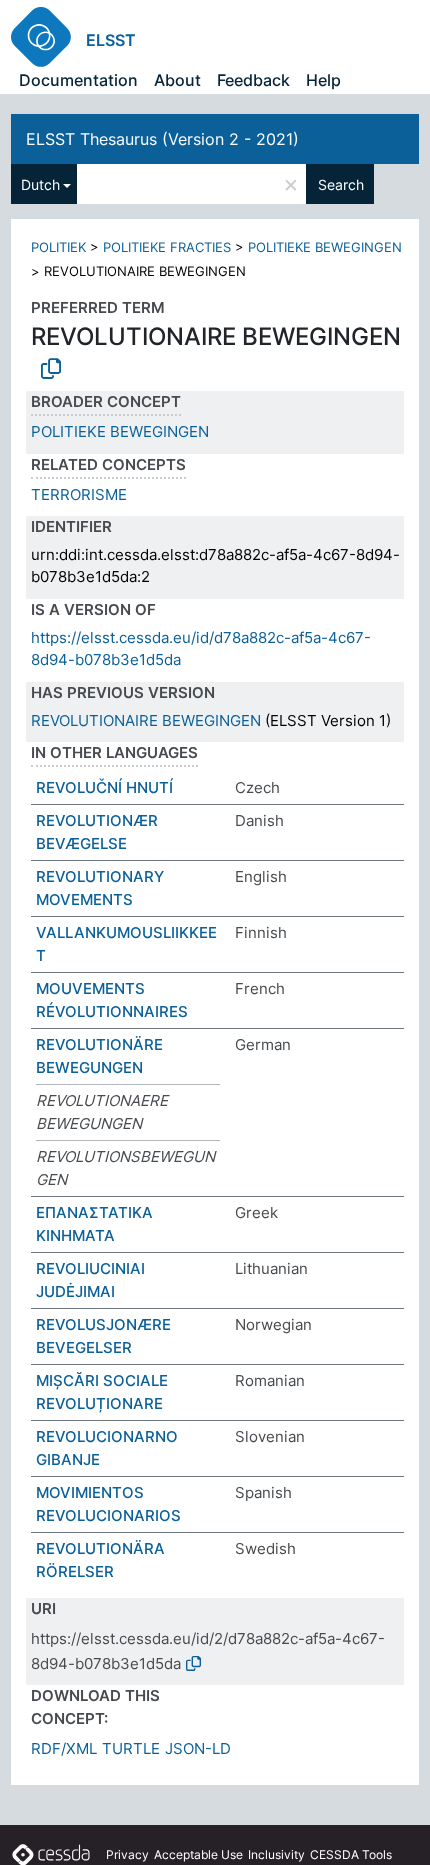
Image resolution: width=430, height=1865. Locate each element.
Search (341, 184)
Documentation (78, 80)
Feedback (253, 80)
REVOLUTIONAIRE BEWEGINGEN (146, 720)
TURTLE (131, 1748)
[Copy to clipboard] (51, 369)
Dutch (40, 184)
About (177, 80)
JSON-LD (198, 1748)
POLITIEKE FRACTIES (167, 247)
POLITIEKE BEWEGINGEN (325, 247)
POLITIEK (58, 247)
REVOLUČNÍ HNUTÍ (104, 787)
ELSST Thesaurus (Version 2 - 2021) (162, 139)
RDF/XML (64, 1748)
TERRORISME (79, 494)
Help (323, 80)
